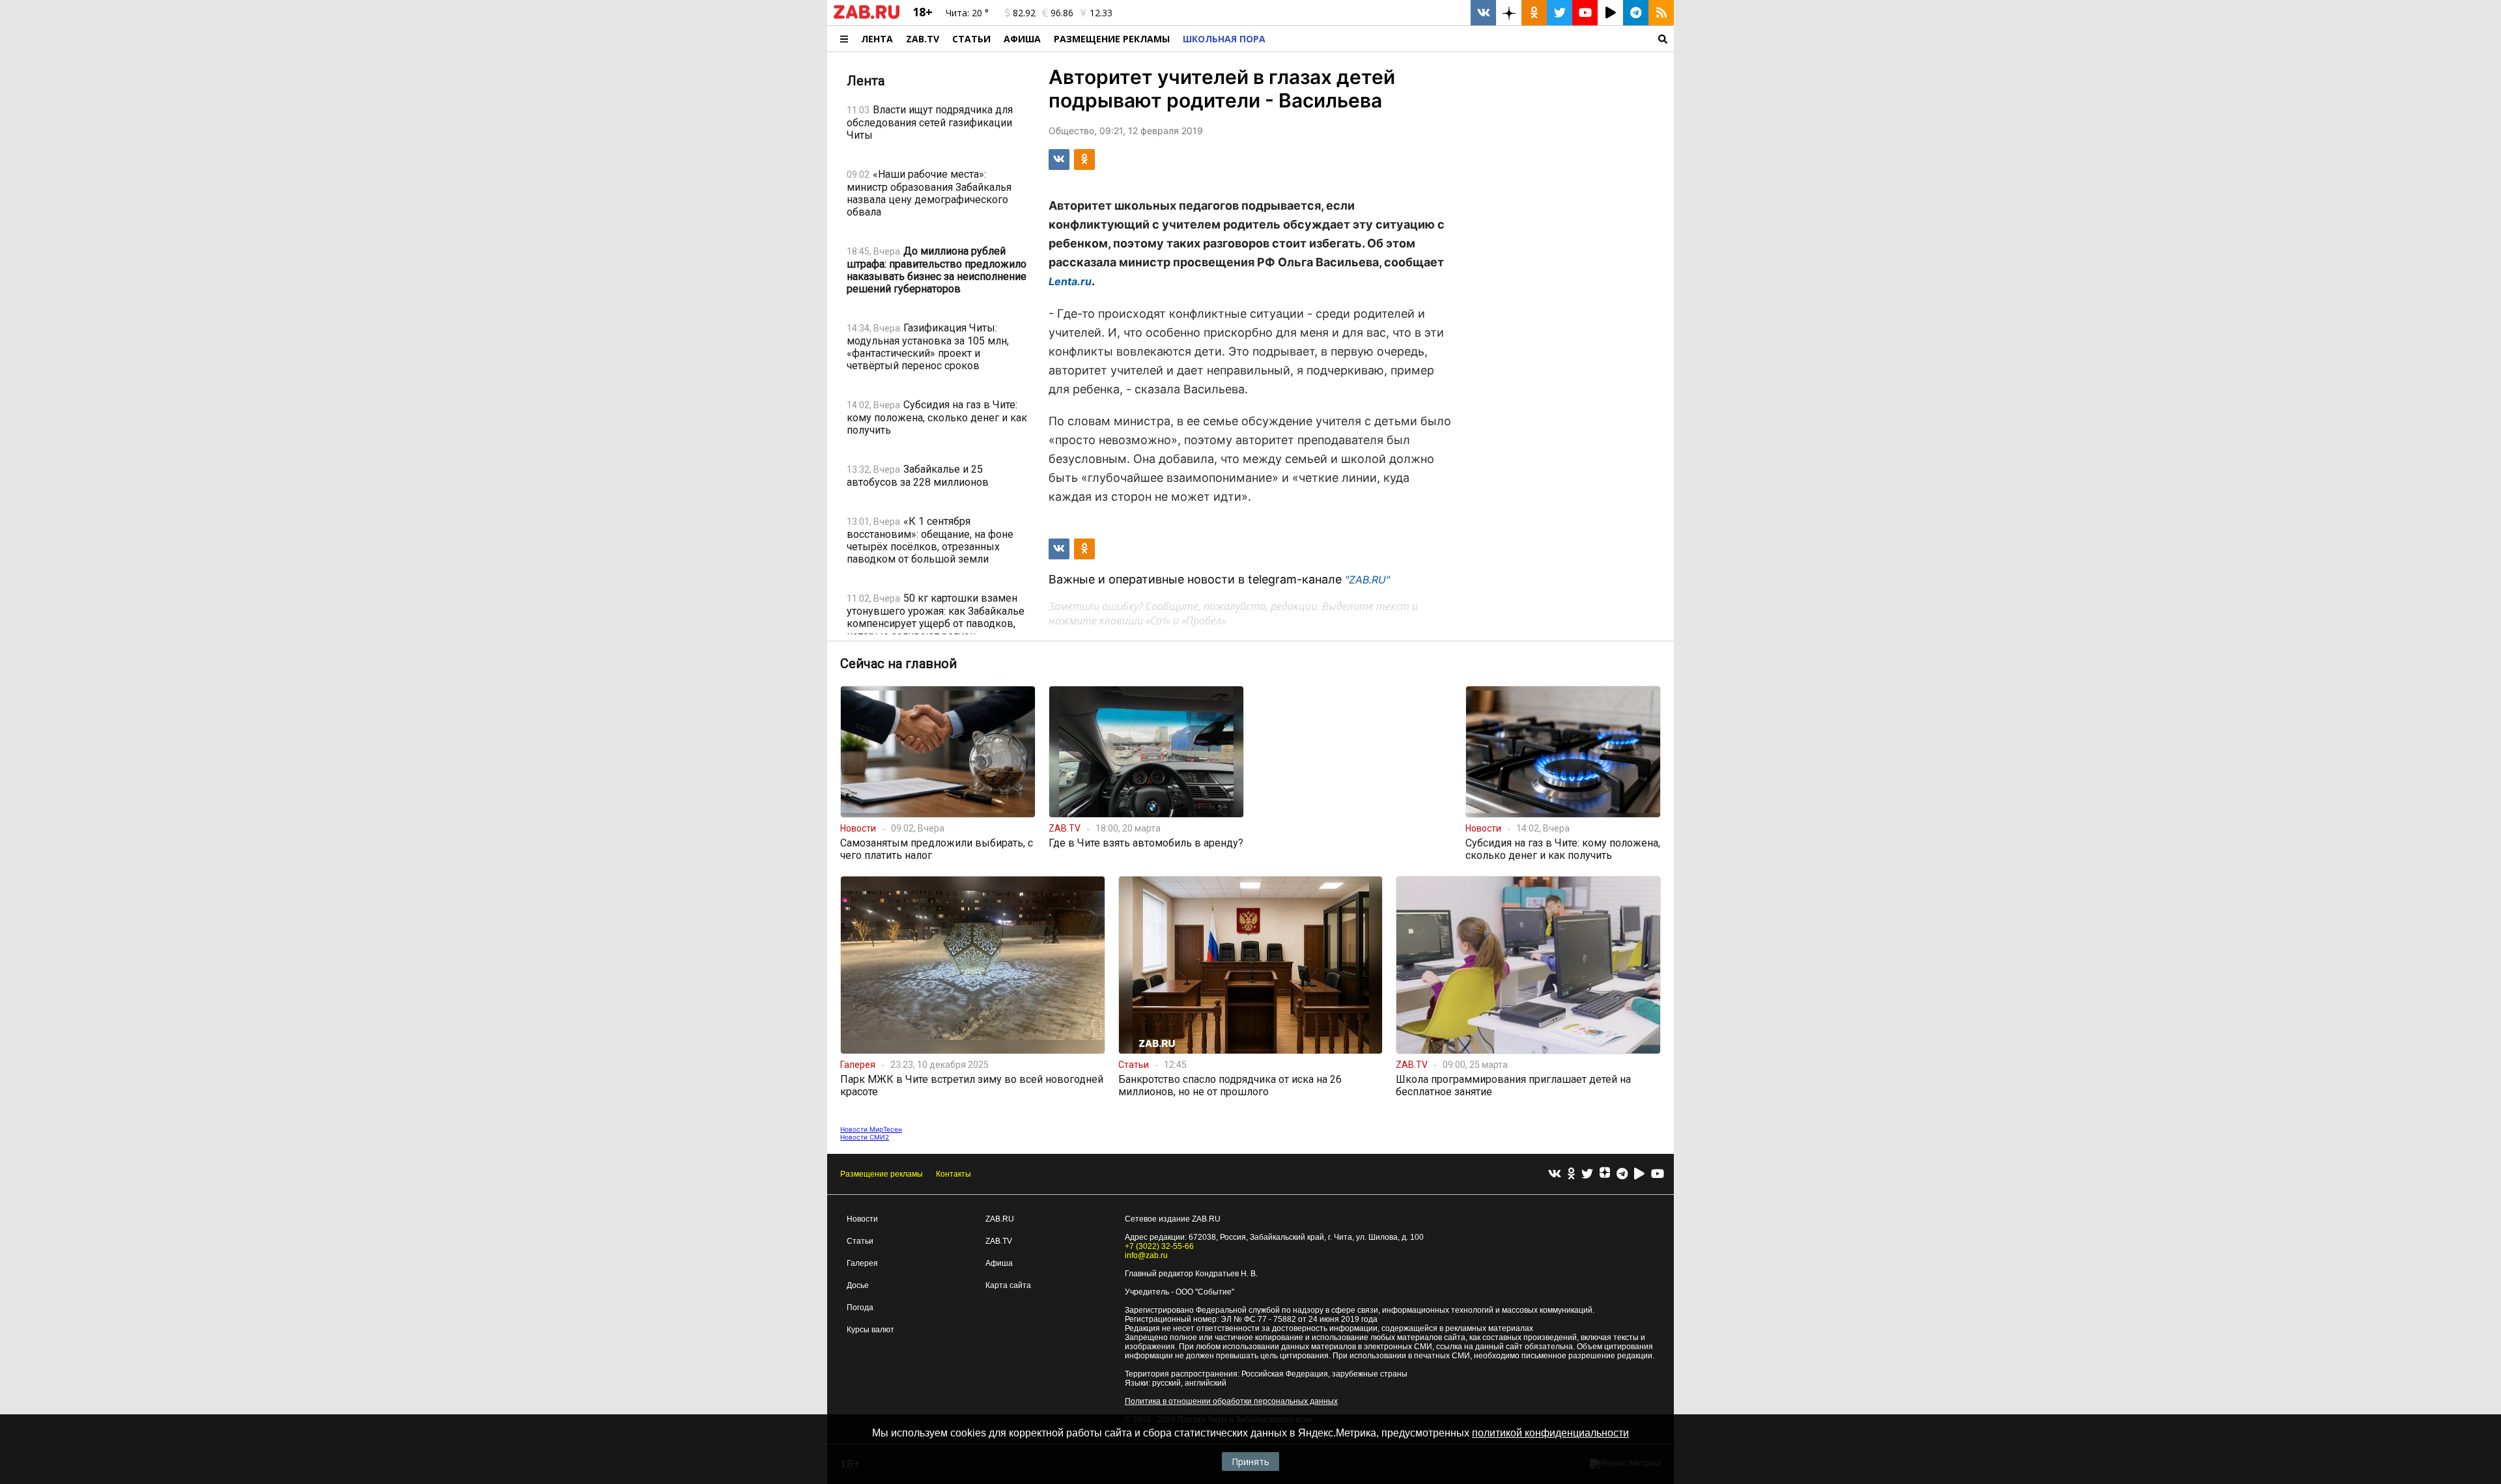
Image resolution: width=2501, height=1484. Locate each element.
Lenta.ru (1070, 281)
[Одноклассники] (1571, 1174)
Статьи (971, 39)
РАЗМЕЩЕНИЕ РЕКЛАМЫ (1112, 39)
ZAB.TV (923, 39)
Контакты (954, 1174)
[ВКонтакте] (1555, 1174)
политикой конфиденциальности (1550, 1433)
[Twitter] (1587, 1174)
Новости (862, 1219)
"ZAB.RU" (1367, 580)
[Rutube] (1639, 1174)
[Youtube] (1658, 1174)
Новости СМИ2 (865, 1137)
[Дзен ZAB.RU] (1509, 13)
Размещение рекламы (882, 1174)
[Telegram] (1622, 1174)
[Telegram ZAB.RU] (1636, 13)
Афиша (1022, 39)
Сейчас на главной (898, 664)
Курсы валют (870, 1330)
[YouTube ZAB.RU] (1585, 13)
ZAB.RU (1000, 1219)
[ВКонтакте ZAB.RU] (1483, 13)
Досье (858, 1285)
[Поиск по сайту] (1473, 39)
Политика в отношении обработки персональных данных (1231, 1401)
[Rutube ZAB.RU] (1610, 13)
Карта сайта (1008, 1285)
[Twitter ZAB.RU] (1560, 13)
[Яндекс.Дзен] (1605, 1174)
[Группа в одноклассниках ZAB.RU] (1534, 13)
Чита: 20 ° (967, 13)
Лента (877, 39)
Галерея (862, 1263)
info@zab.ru (1146, 1255)
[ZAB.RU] (867, 16)
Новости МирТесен (871, 1129)
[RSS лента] (1661, 13)
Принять (1250, 1462)
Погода (860, 1308)
